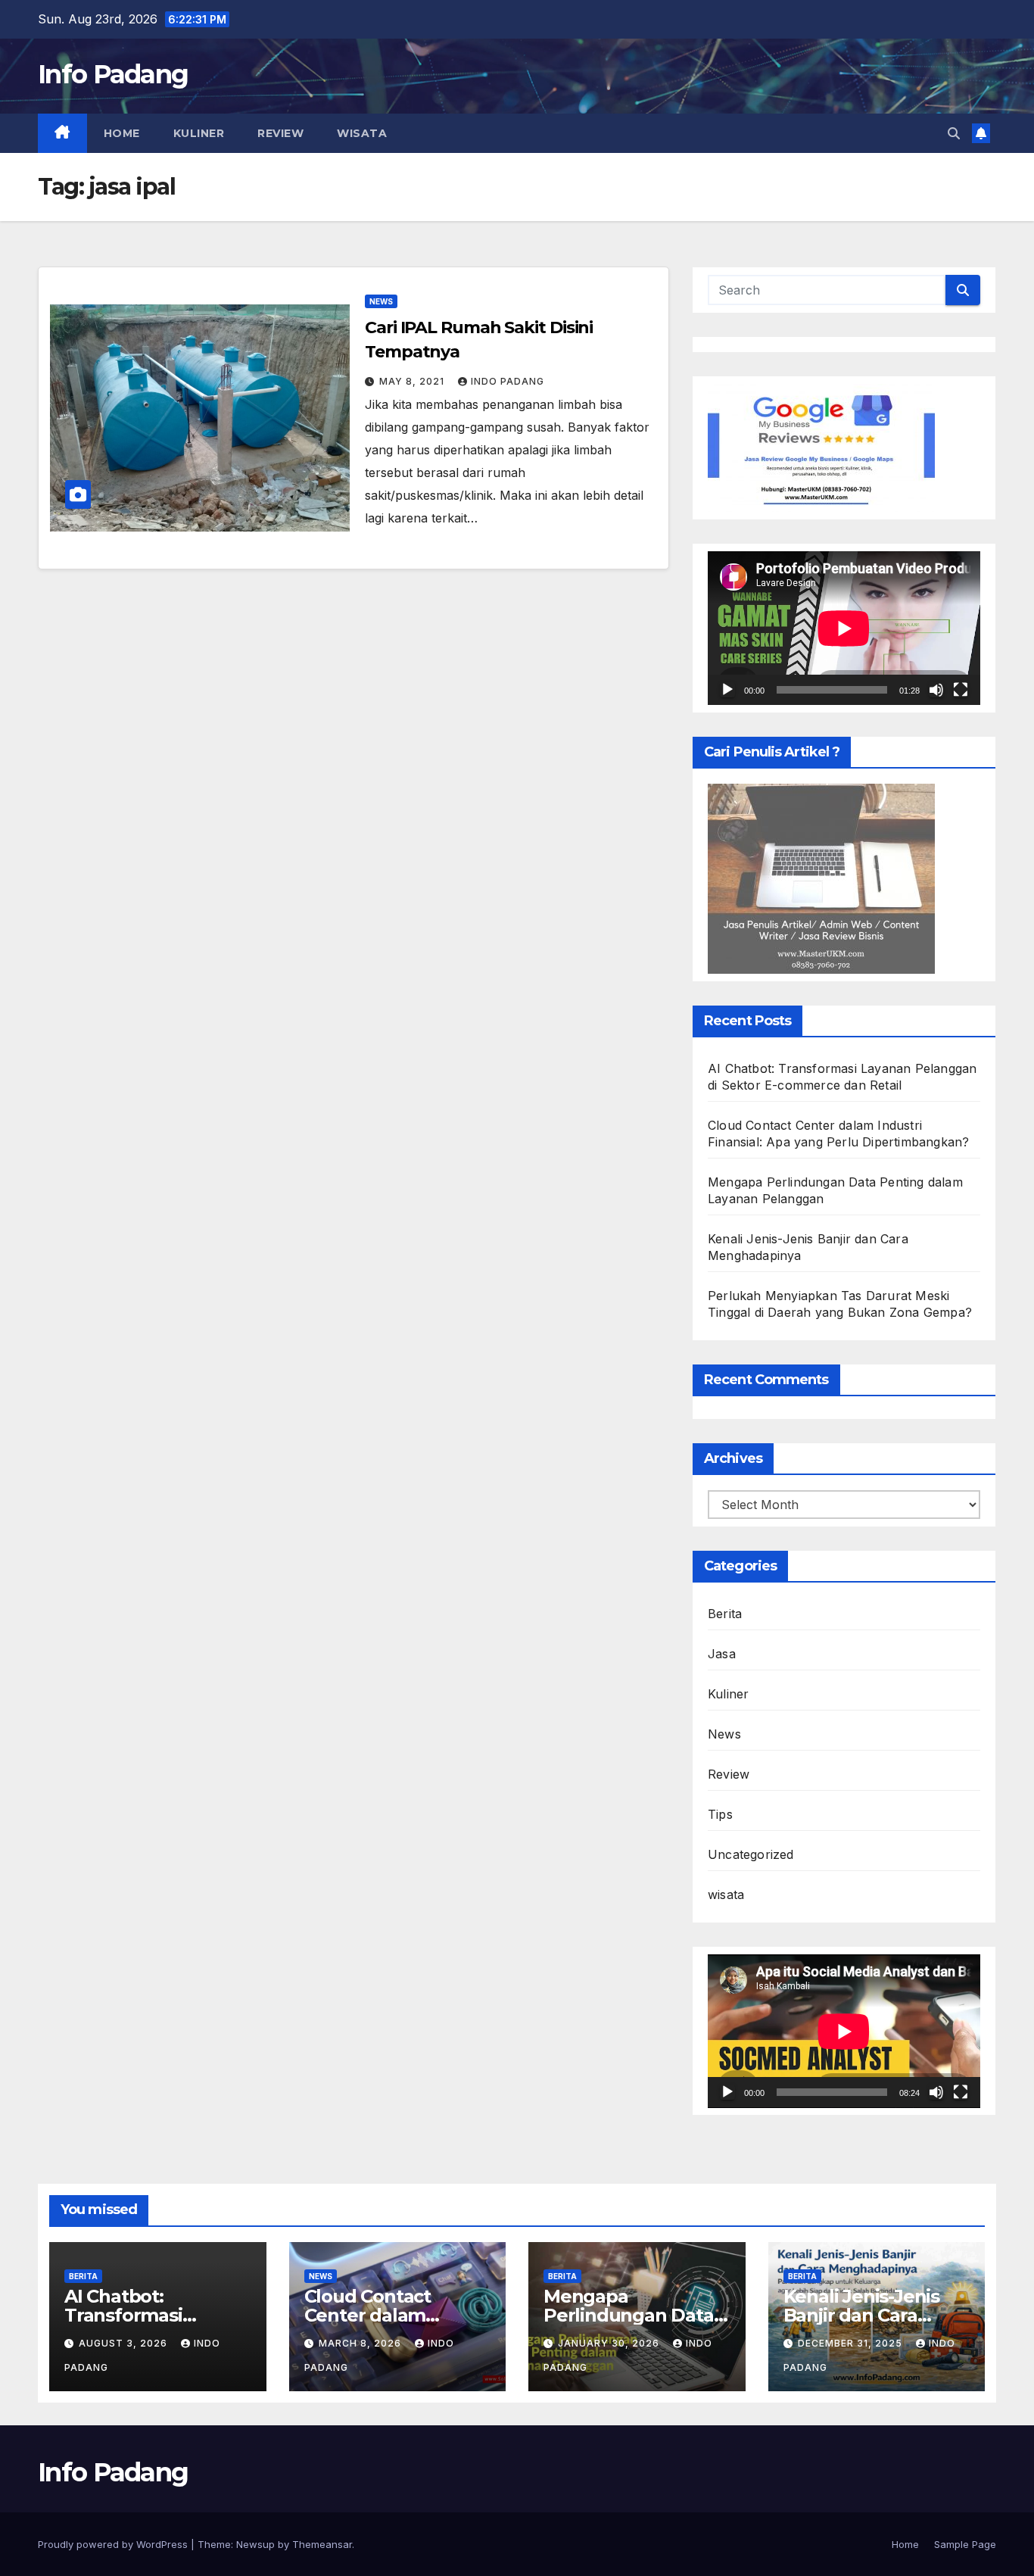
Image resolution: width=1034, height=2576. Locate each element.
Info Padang (113, 74)
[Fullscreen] (961, 690)
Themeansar (322, 2544)
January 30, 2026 (610, 2343)
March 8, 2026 (361, 2343)
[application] (844, 628)
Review (280, 133)
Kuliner (199, 133)
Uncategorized (751, 1854)
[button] (954, 133)
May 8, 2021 (413, 381)
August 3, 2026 (125, 2343)
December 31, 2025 (852, 2343)
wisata (362, 133)
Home (122, 133)
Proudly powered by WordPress (114, 2544)
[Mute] (936, 690)
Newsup (255, 2544)
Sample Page (965, 2544)
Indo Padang (508, 381)
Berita (725, 1614)
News (381, 301)
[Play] (727, 690)
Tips (720, 1814)
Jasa (722, 1654)
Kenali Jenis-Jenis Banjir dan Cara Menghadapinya (861, 2315)
